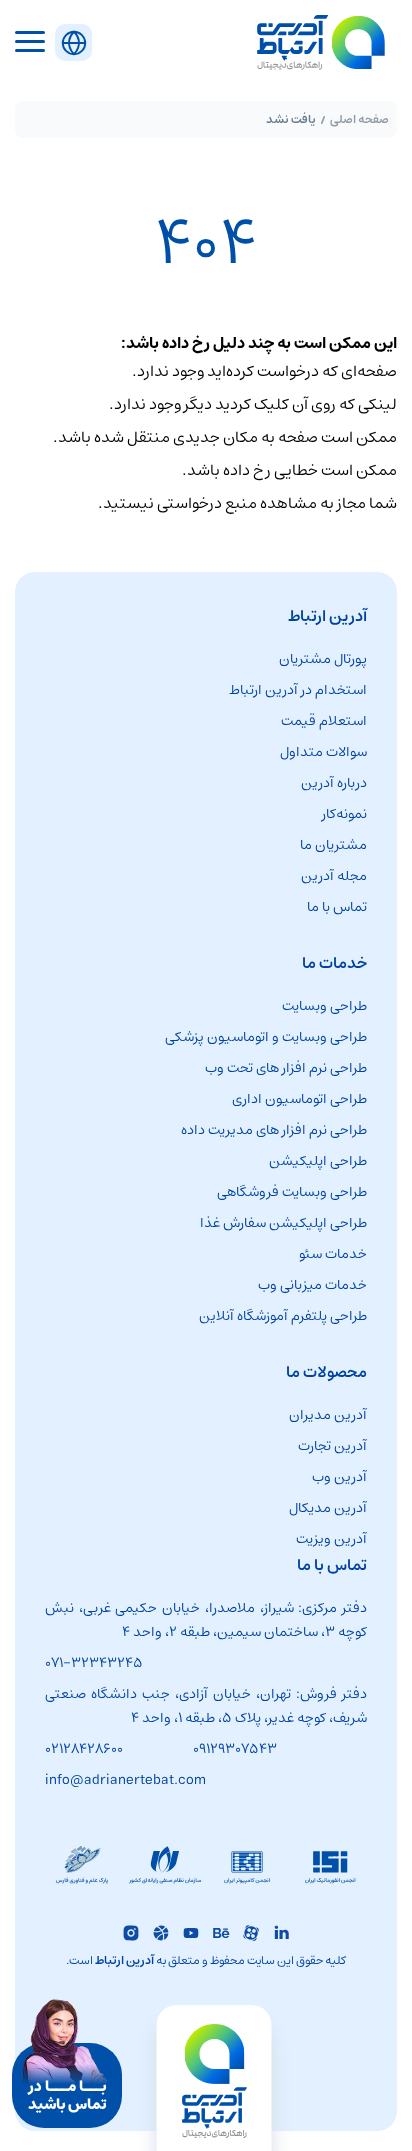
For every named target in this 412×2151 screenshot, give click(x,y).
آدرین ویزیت (331, 1539)
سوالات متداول (323, 752)
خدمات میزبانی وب (312, 1285)
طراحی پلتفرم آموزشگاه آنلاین (283, 1316)
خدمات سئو (333, 1254)
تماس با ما (337, 907)
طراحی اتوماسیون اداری (299, 1099)
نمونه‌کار (344, 814)
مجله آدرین (334, 876)
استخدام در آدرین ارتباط (298, 690)
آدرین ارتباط (124, 1960)
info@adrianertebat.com (125, 1780)
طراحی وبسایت (324, 1006)
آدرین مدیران (328, 1415)
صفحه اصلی (359, 119)
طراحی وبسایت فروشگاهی (292, 1192)
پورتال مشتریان (323, 659)
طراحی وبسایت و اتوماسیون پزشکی (266, 1037)
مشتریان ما (333, 845)
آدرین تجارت (332, 1446)
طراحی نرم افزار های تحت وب (286, 1068)
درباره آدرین (334, 783)
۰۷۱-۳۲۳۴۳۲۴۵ (94, 1663)
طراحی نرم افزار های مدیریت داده (274, 1130)
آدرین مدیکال (328, 1508)
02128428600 (84, 1749)
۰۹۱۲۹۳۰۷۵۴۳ (235, 1749)
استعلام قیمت (324, 721)
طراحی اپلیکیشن (318, 1161)
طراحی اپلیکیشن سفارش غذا (283, 1223)
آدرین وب (339, 1477)
